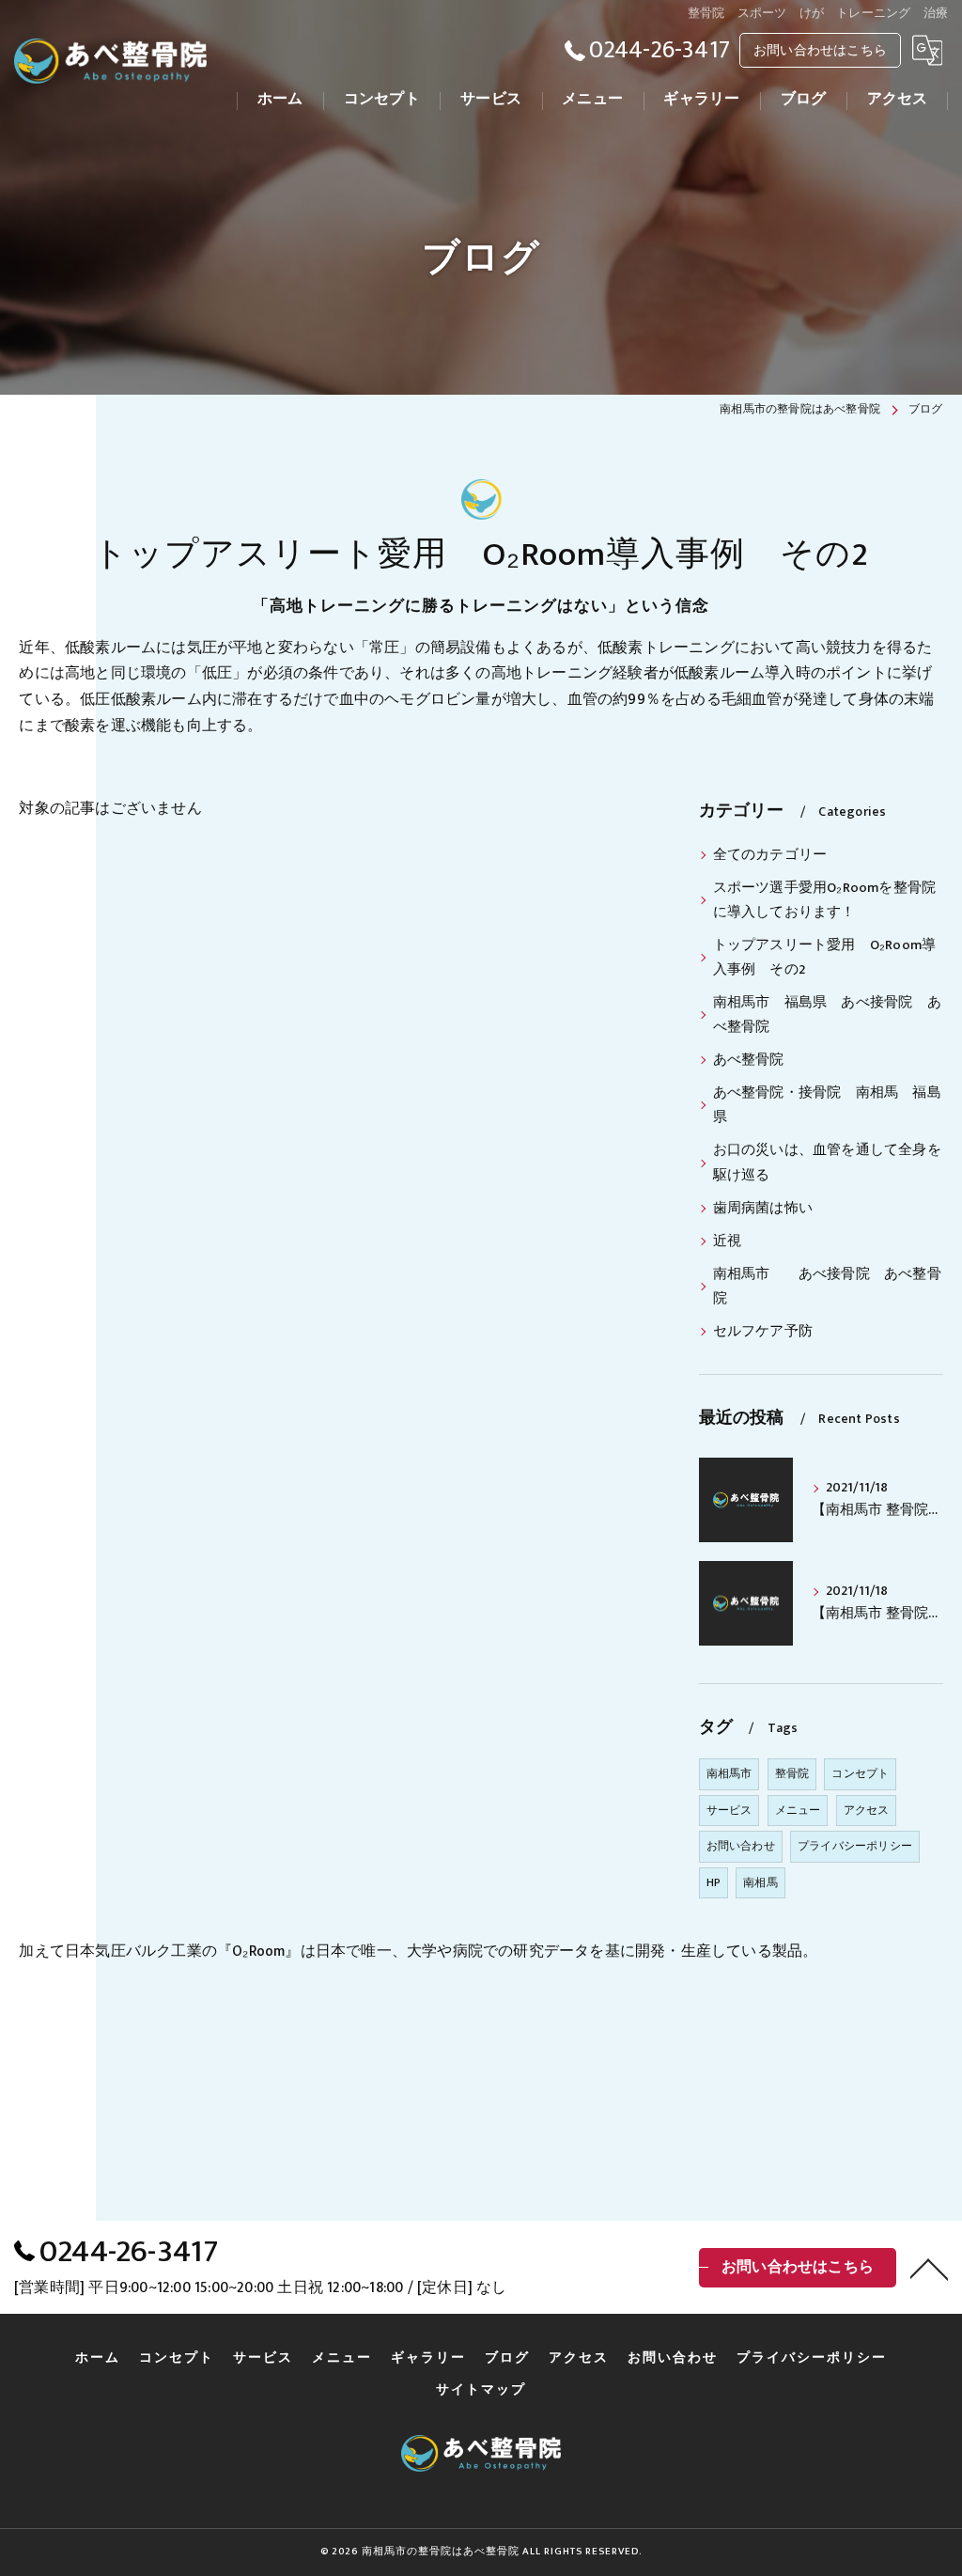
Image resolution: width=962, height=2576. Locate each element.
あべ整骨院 (749, 1060)
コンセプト (860, 1773)
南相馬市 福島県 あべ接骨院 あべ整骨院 (827, 1015)
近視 (727, 1241)
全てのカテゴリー (770, 855)
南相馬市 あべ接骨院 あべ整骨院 (827, 1287)
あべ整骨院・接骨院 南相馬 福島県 (827, 1105)
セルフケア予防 (763, 1332)
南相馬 (760, 1882)
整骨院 (792, 1773)
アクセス (867, 1810)
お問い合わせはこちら (820, 50)
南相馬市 (729, 1773)
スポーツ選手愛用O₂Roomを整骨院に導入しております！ (825, 900)
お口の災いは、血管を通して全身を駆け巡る (827, 1163)
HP (714, 1882)
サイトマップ (481, 2390)
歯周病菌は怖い (763, 1209)
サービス (729, 1810)
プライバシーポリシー (855, 1846)
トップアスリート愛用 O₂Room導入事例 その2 (825, 958)
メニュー (798, 1810)
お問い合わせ (741, 1846)
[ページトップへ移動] (929, 2268)
